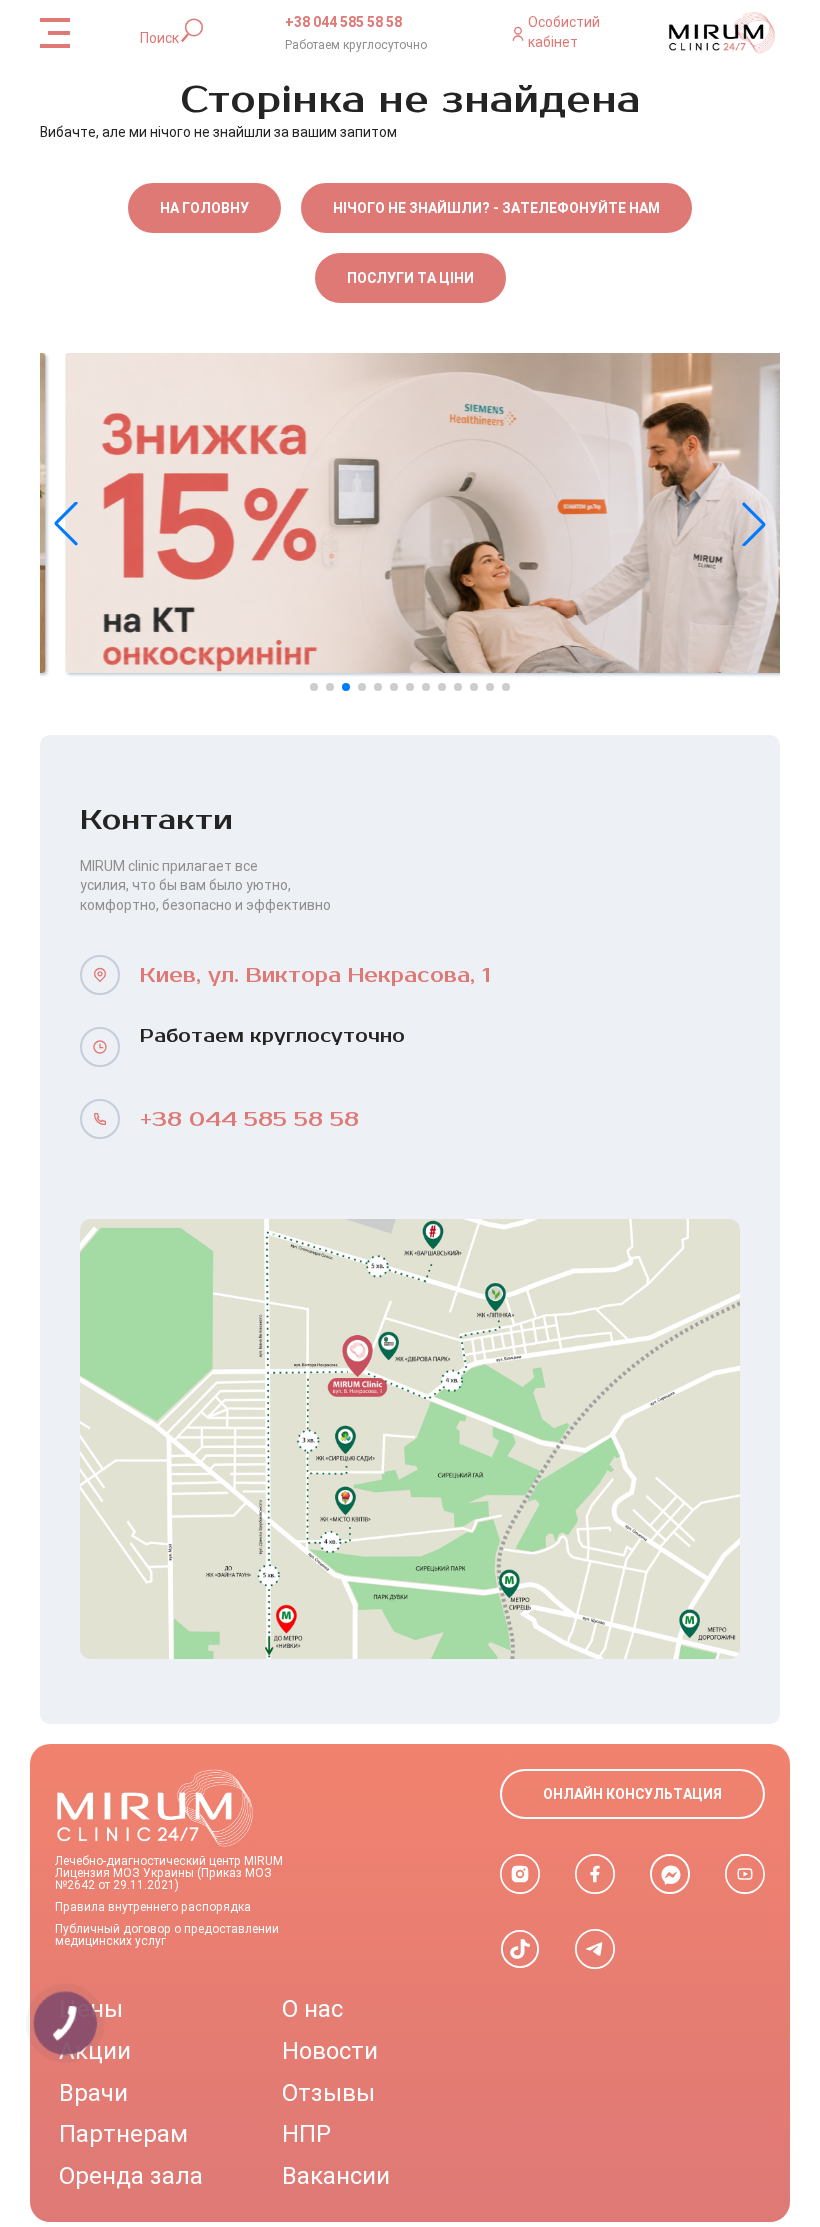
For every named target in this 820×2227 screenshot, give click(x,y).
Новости (330, 2051)
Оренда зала (131, 2176)
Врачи (93, 2093)
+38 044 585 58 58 (343, 22)
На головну (204, 208)
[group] (410, 513)
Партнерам (123, 2134)
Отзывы (328, 2093)
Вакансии (336, 2176)
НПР (306, 2134)
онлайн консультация (632, 1794)
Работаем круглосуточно (356, 45)
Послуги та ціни (410, 278)
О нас (312, 2009)
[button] (754, 524)
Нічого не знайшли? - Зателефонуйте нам (496, 208)
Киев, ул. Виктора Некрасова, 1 (315, 975)
